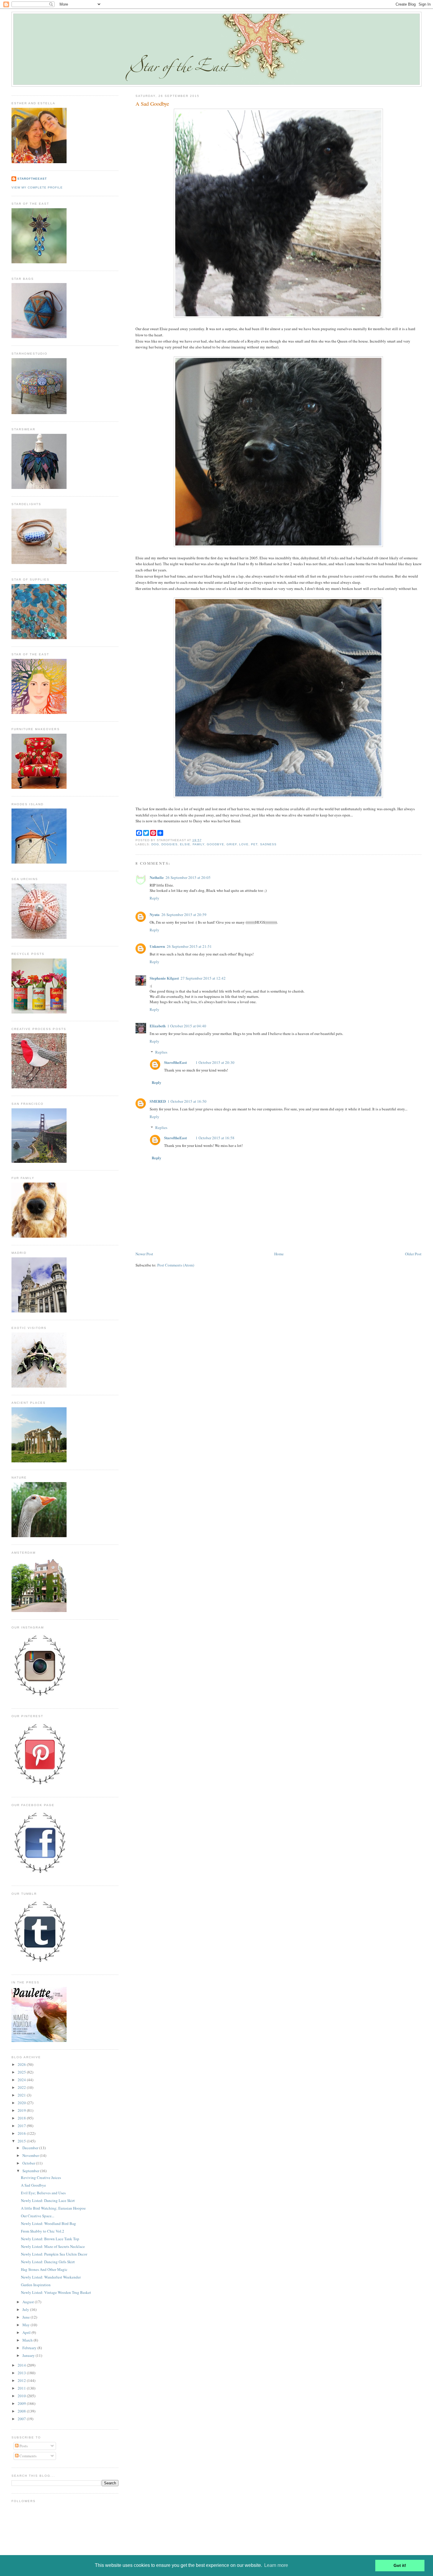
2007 (22, 2419)
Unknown (157, 946)
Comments (28, 2456)
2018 (22, 2118)
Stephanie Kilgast (164, 978)
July (26, 2309)
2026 (22, 2064)
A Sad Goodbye (152, 104)
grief (232, 844)
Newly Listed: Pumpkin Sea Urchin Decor (54, 2254)
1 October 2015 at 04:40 (187, 1026)
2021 (22, 2095)
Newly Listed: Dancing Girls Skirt (48, 2262)
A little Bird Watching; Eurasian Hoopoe (53, 2208)
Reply (154, 898)
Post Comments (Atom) (176, 1265)
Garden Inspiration (36, 2285)
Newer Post (144, 1254)
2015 (22, 2141)
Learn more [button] (276, 2565)
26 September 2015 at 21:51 (189, 946)
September (31, 2171)
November (31, 2155)
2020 (22, 2103)
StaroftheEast (175, 1062)
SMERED (158, 1101)
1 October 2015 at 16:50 (187, 1101)
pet (254, 844)
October (29, 2163)
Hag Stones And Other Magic (44, 2269)
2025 (22, 2072)
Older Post (413, 1254)
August (29, 2302)
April (27, 2332)
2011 (22, 2388)
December (31, 2148)
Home (279, 1254)
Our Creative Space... (38, 2216)
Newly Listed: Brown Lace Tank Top (50, 2239)
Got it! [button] (400, 2565)
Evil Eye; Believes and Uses (43, 2193)
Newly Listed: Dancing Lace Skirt (48, 2200)
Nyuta (155, 914)
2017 (22, 2126)
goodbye (215, 844)
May (27, 2325)
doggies (170, 844)
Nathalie (157, 877)
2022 (22, 2087)
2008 (22, 2411)
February (30, 2348)
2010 (22, 2396)
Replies (161, 1052)
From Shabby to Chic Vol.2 (43, 2231)
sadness (268, 844)
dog (155, 844)
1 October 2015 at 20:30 (215, 1062)
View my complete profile (37, 187)
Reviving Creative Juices (41, 2177)
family (199, 844)
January (29, 2355)
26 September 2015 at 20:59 (184, 915)
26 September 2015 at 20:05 (188, 877)
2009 (22, 2403)
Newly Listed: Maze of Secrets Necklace (53, 2246)
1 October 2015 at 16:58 (215, 1138)
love (244, 844)
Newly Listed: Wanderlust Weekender (51, 2277)
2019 (22, 2110)
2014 (22, 2365)
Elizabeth (158, 1026)
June (27, 2317)
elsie (185, 844)
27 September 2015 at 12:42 (203, 978)
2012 (22, 2380)
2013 (22, 2373)
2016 (22, 2133)
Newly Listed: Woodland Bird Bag (48, 2223)
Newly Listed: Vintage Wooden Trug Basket (56, 2292)
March (28, 2340)
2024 (22, 2080)
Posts (23, 2446)
